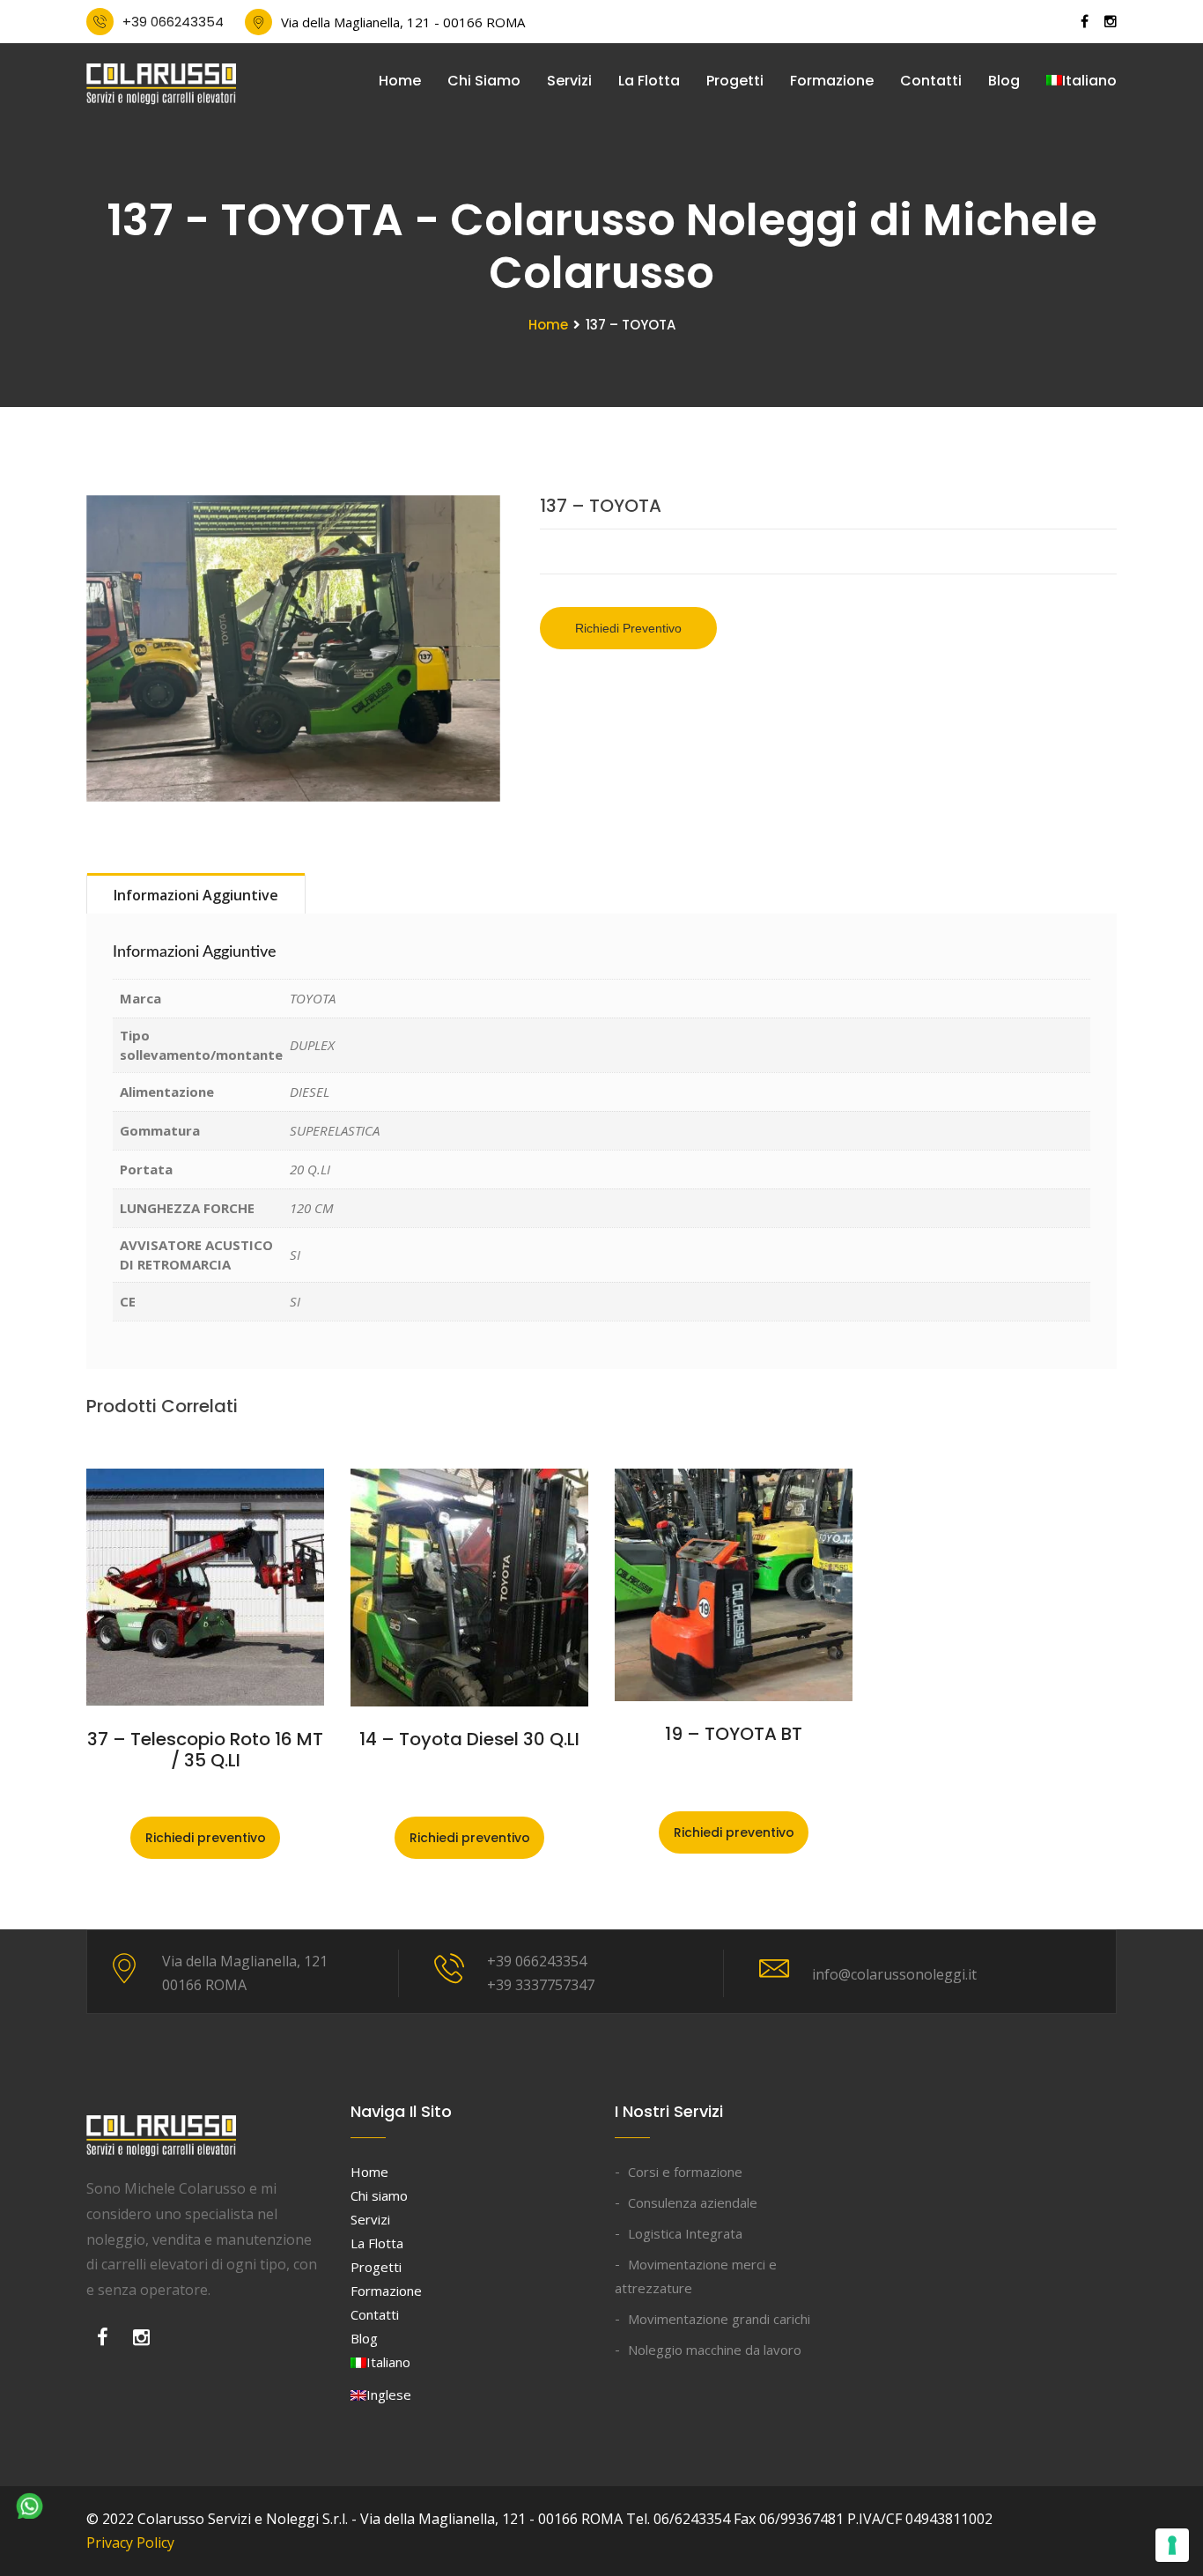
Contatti (931, 81)
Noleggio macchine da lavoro (715, 2350)
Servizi (569, 81)
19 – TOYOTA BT (734, 1734)
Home (400, 81)
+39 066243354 (173, 22)
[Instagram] (141, 2342)
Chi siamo (484, 81)
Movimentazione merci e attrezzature (696, 2276)
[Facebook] (103, 2342)
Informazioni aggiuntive (196, 895)
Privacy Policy (130, 2543)
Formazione (832, 81)
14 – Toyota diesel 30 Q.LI (469, 1739)
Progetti (735, 81)
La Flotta (649, 81)
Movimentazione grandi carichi (719, 2319)
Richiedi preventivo (628, 628)
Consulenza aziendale (693, 2202)
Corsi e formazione (685, 2172)
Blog (1004, 81)
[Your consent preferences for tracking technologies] (1172, 2545)
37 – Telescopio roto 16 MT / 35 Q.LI (205, 1750)
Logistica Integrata (685, 2233)
